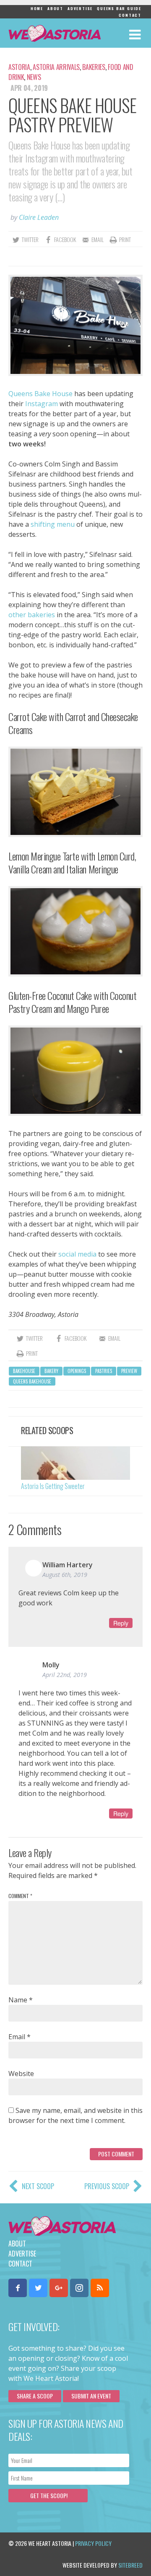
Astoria (19, 67)
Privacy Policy (93, 2543)
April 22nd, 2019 (65, 1675)
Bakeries (94, 67)
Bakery (51, 1371)
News (34, 77)
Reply (121, 1623)
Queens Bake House (40, 394)
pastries (104, 1371)
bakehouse (24, 1371)
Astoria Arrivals (56, 67)
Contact (130, 15)
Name (21, 2000)
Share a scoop (35, 2396)
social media (77, 1254)
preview (129, 1371)
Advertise (80, 8)
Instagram (42, 404)
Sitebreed (130, 2565)
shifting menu (53, 524)
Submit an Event (91, 2396)
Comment (20, 1896)
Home (37, 8)
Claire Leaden (39, 217)
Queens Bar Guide (119, 8)
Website (21, 2074)
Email (20, 2037)
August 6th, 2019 (65, 1575)
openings (77, 1371)
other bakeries (32, 615)
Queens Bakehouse (32, 1381)
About (55, 8)
